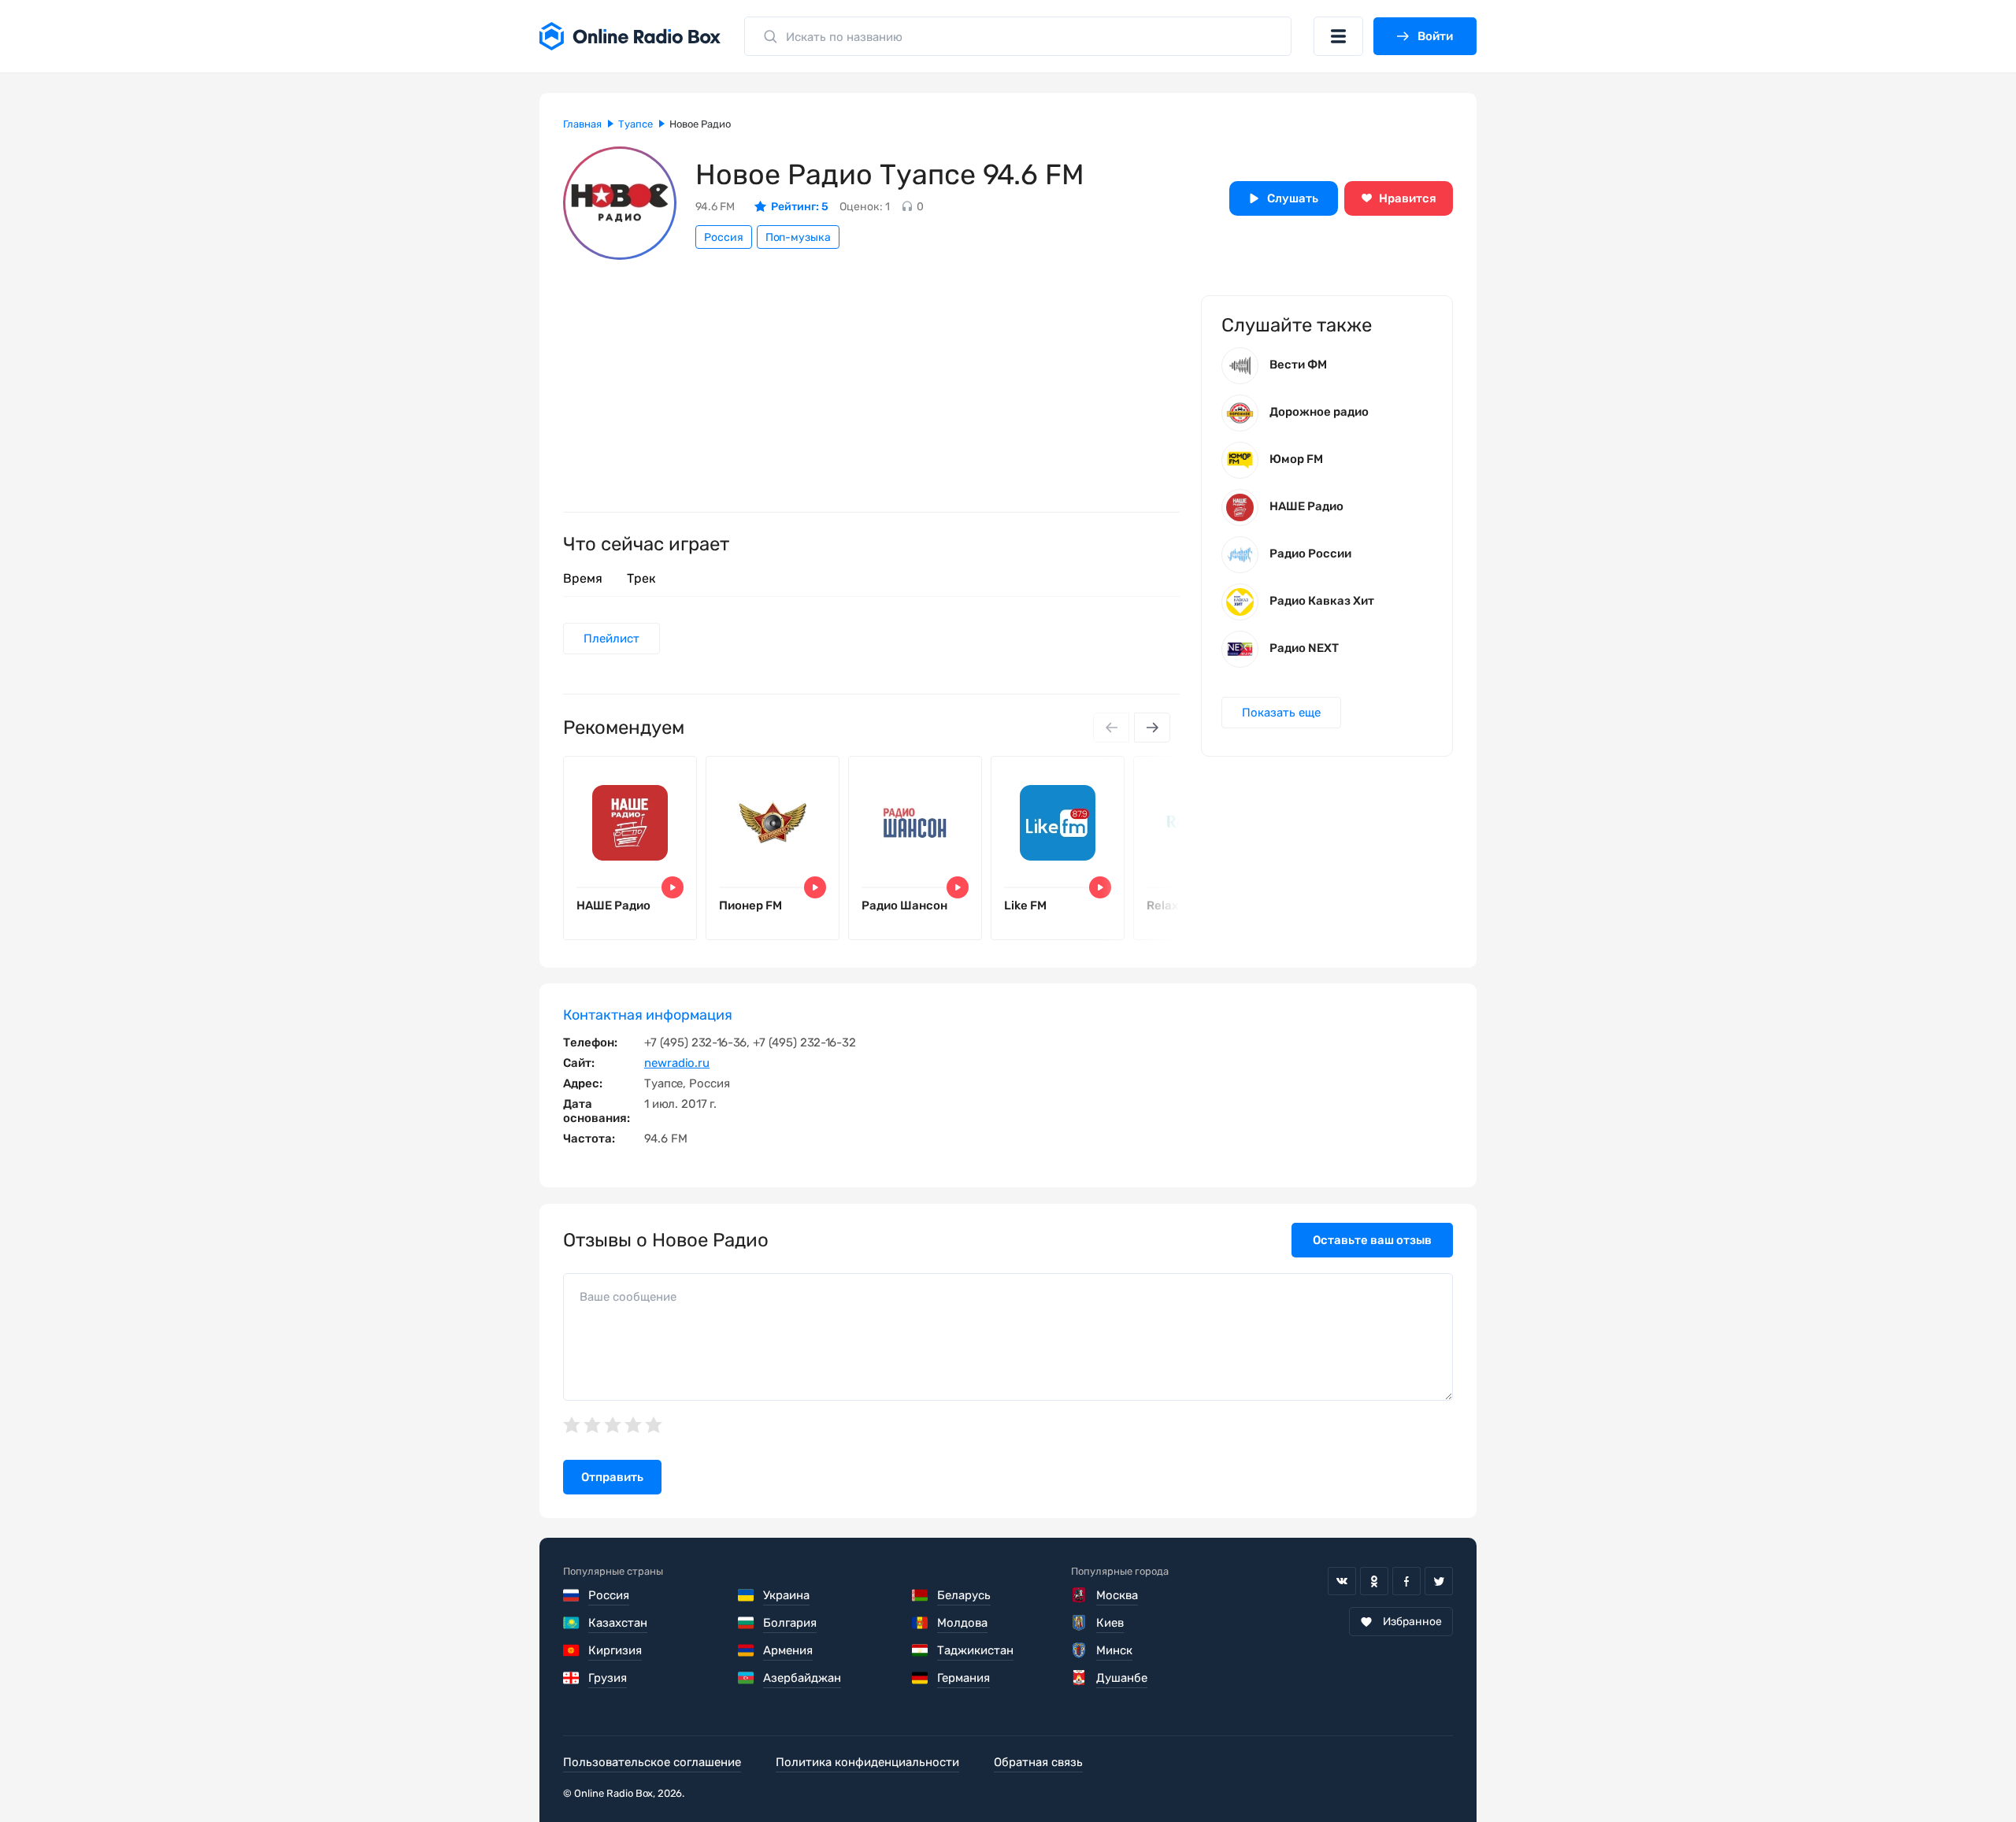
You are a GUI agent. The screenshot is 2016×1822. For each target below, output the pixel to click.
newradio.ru (677, 1063)
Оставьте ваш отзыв (1372, 1240)
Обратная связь (1038, 1762)
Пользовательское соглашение (652, 1762)
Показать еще (1281, 713)
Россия (724, 237)
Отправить (612, 1477)
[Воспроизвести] (673, 887)
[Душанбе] (1079, 1678)
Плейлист (611, 639)
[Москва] (1079, 1595)
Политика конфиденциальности (867, 1762)
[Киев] (1079, 1623)
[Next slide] (1152, 728)
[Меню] (1338, 36)
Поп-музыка (798, 237)
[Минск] (1079, 1650)
